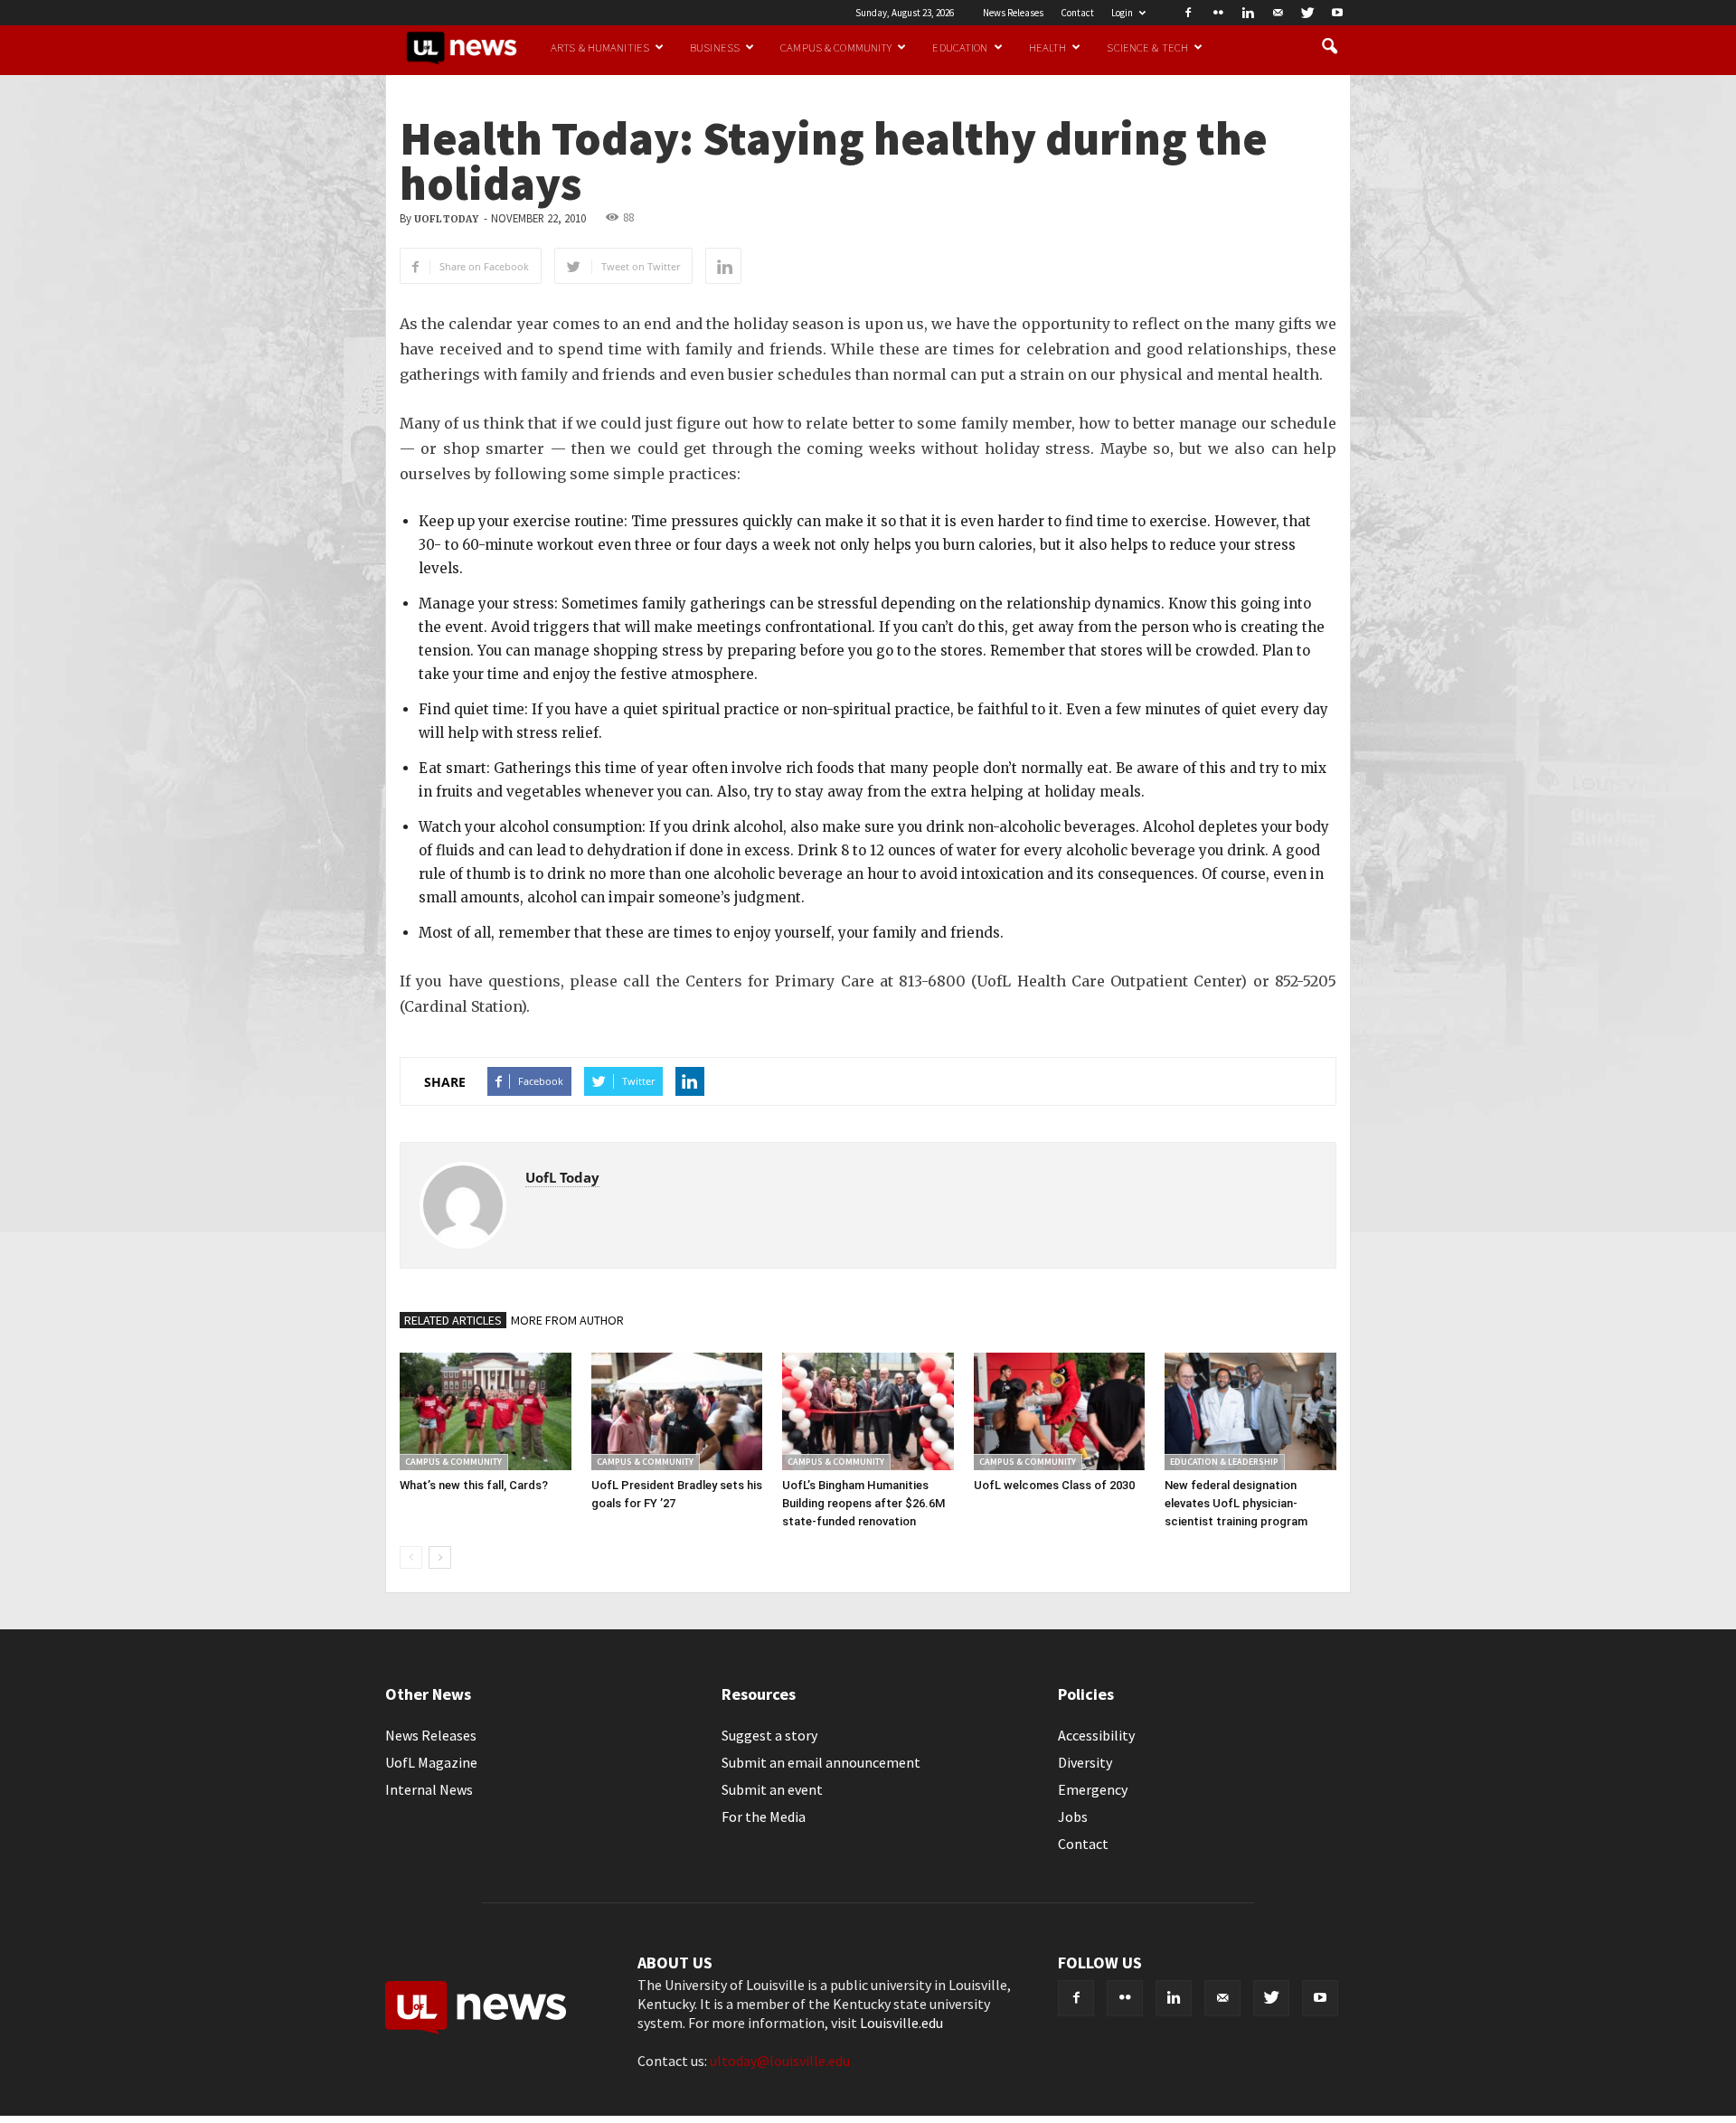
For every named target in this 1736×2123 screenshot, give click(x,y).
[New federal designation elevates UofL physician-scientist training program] (1250, 1411)
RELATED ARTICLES (453, 1320)
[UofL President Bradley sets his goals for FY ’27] (677, 1411)
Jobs (1073, 1816)
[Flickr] (1218, 13)
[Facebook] (1188, 13)
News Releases (1013, 13)
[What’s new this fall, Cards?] (486, 1411)
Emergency (1093, 1789)
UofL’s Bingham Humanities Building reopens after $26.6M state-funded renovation (863, 1503)
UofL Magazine (431, 1762)
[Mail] (1278, 13)
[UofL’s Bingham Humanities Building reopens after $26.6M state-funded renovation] (868, 1411)
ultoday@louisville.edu (780, 2061)
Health (1048, 47)
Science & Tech (1147, 47)
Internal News (429, 1789)
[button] (1329, 47)
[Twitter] (1307, 13)
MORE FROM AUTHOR (567, 1320)
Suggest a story (769, 1735)
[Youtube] (1337, 13)
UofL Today (446, 219)
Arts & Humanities (600, 47)
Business (715, 47)
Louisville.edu (901, 2023)
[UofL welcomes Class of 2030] (1060, 1411)
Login (1122, 13)
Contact (1077, 13)
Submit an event (772, 1789)
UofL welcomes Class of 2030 (1054, 1485)
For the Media (764, 1816)
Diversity (1085, 1762)
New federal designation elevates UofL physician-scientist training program (1236, 1503)
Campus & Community (836, 47)
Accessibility (1096, 1735)
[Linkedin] (1248, 13)
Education (960, 47)
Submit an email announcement (821, 1762)
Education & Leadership (1224, 1462)
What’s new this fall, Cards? (474, 1485)
